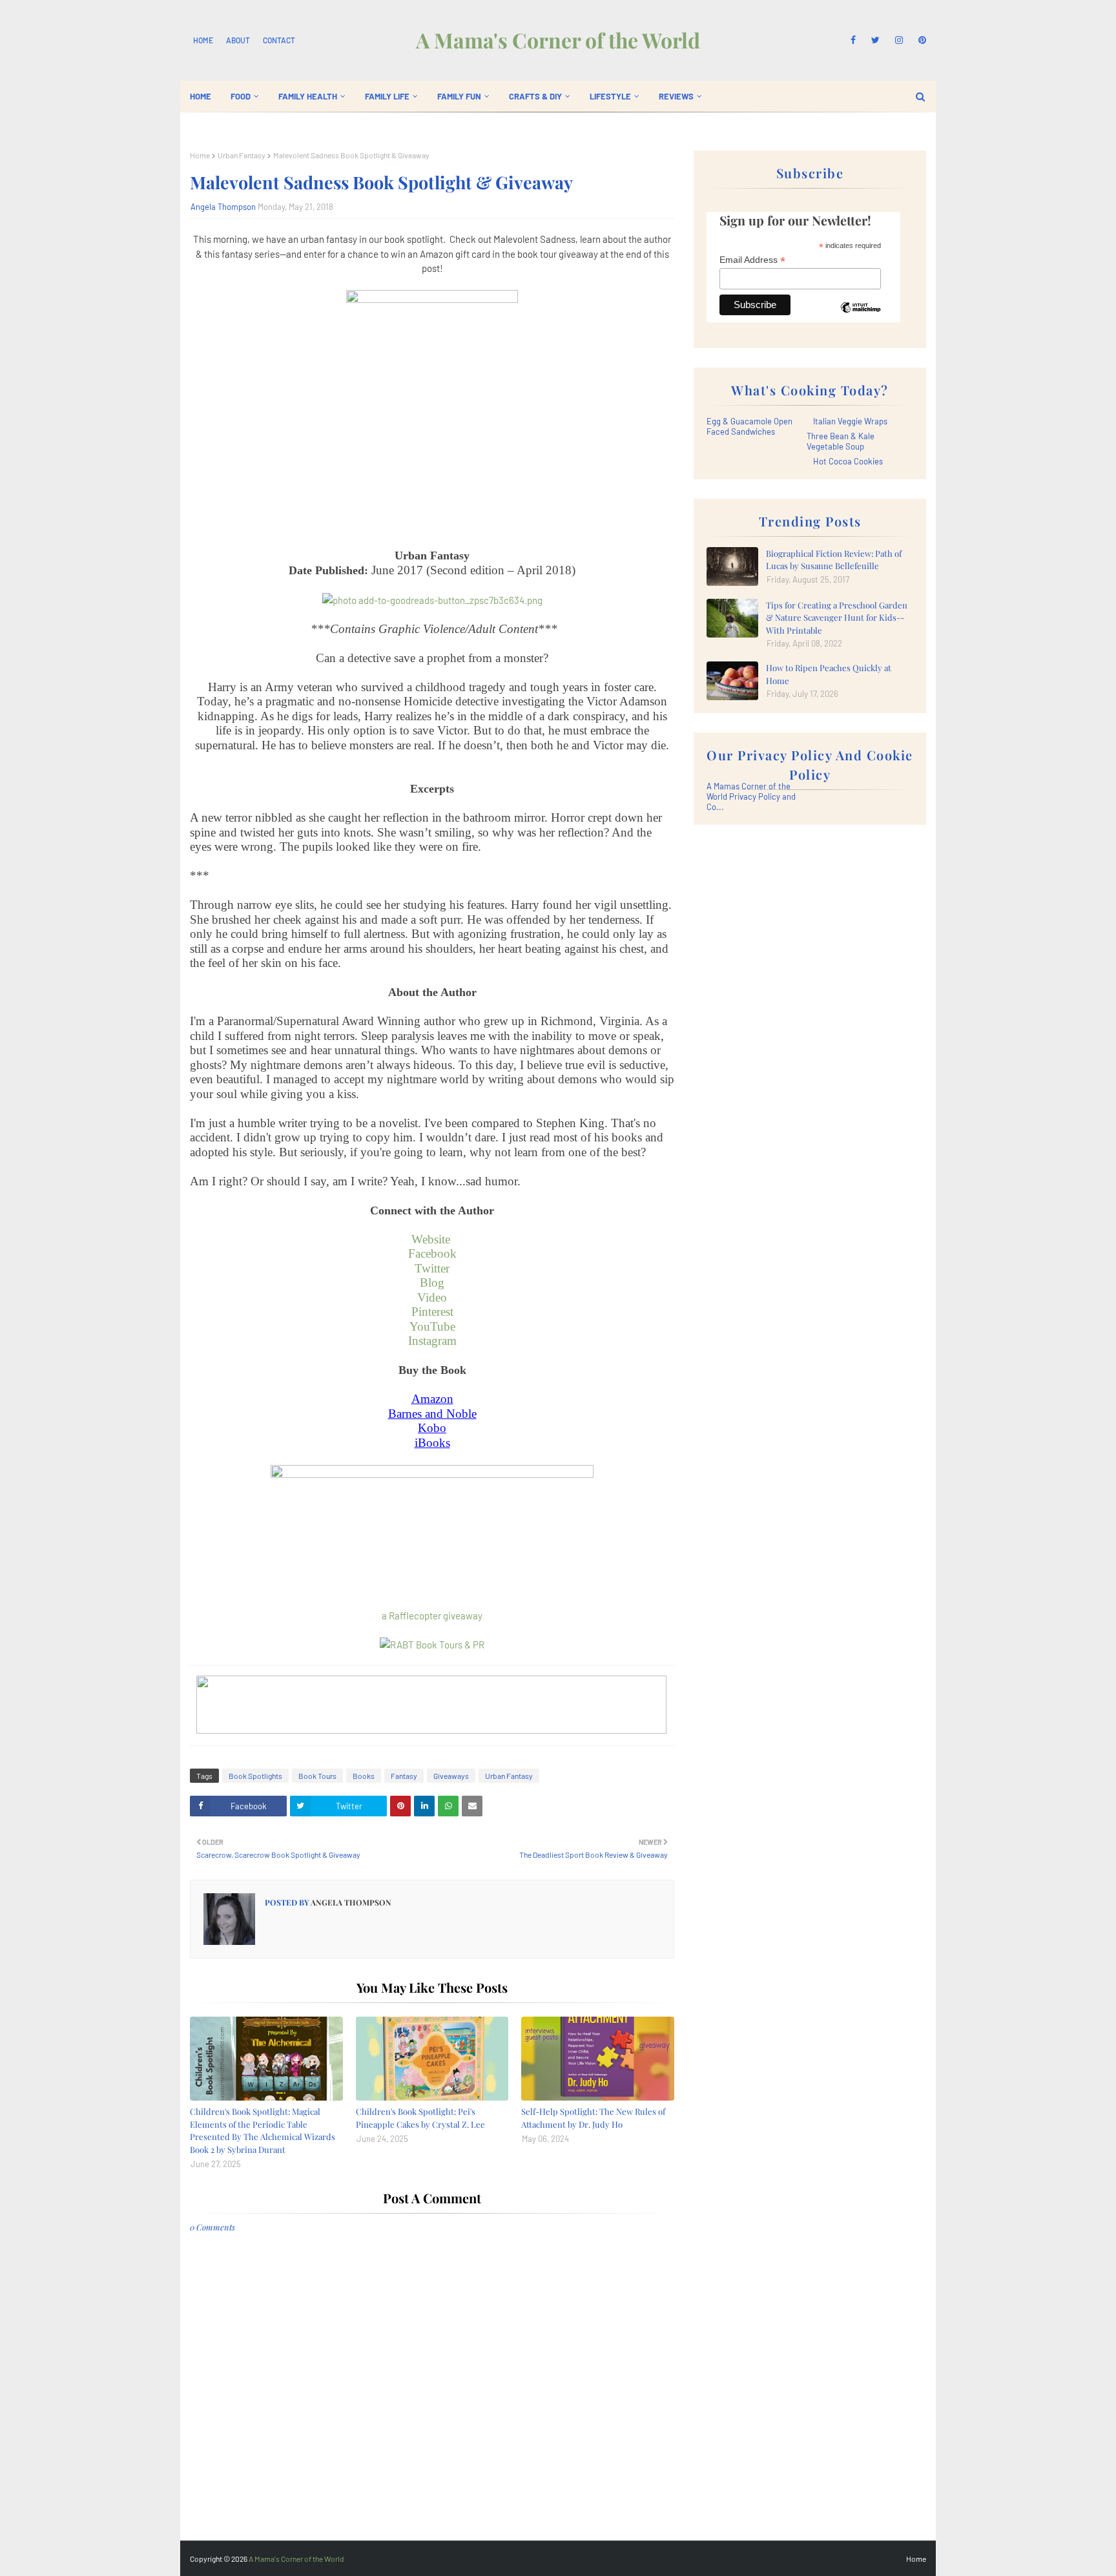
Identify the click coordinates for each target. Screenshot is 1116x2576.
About (238, 40)
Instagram (432, 1341)
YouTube (432, 1326)
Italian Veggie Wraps (850, 421)
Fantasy (404, 1776)
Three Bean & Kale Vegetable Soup (841, 441)
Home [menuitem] (201, 96)
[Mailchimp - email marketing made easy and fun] (860, 317)
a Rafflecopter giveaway (432, 1615)
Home (203, 40)
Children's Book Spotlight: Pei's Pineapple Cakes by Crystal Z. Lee (420, 2118)
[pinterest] (920, 40)
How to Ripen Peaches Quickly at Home (829, 674)
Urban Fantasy (242, 155)
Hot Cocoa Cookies (848, 461)
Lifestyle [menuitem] (610, 96)
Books (364, 1776)
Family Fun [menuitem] (459, 96)
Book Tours (317, 1776)
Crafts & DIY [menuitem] (535, 96)
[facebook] (853, 40)
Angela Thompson (223, 207)
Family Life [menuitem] (387, 96)
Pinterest (432, 1312)
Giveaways (451, 1776)
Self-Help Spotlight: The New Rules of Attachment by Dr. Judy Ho (593, 2118)
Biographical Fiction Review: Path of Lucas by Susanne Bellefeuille (834, 560)
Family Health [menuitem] (308, 96)
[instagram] (899, 40)
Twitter (432, 1268)
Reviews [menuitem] (676, 96)
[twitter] (875, 40)
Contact (279, 40)
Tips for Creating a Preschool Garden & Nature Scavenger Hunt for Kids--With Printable (837, 618)
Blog (432, 1283)
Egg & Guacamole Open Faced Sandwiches (749, 426)
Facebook (432, 1253)
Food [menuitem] (241, 96)
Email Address (752, 260)
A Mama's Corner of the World (558, 40)
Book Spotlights (255, 1776)
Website (432, 1239)
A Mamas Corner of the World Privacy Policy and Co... (751, 796)
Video (432, 1297)
